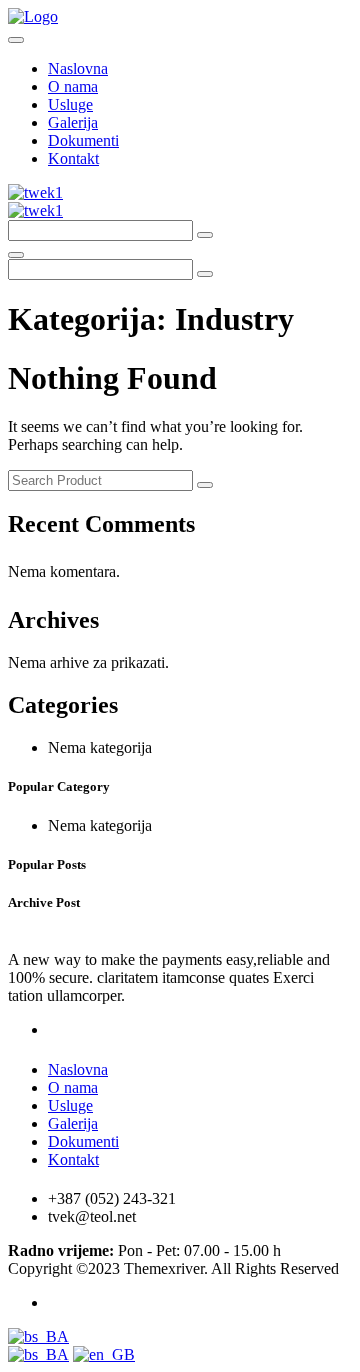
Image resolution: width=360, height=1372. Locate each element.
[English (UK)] (104, 1354)
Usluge (70, 104)
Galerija (73, 122)
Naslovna (78, 68)
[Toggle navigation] (16, 40)
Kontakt (73, 158)
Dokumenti (83, 140)
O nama (73, 86)
